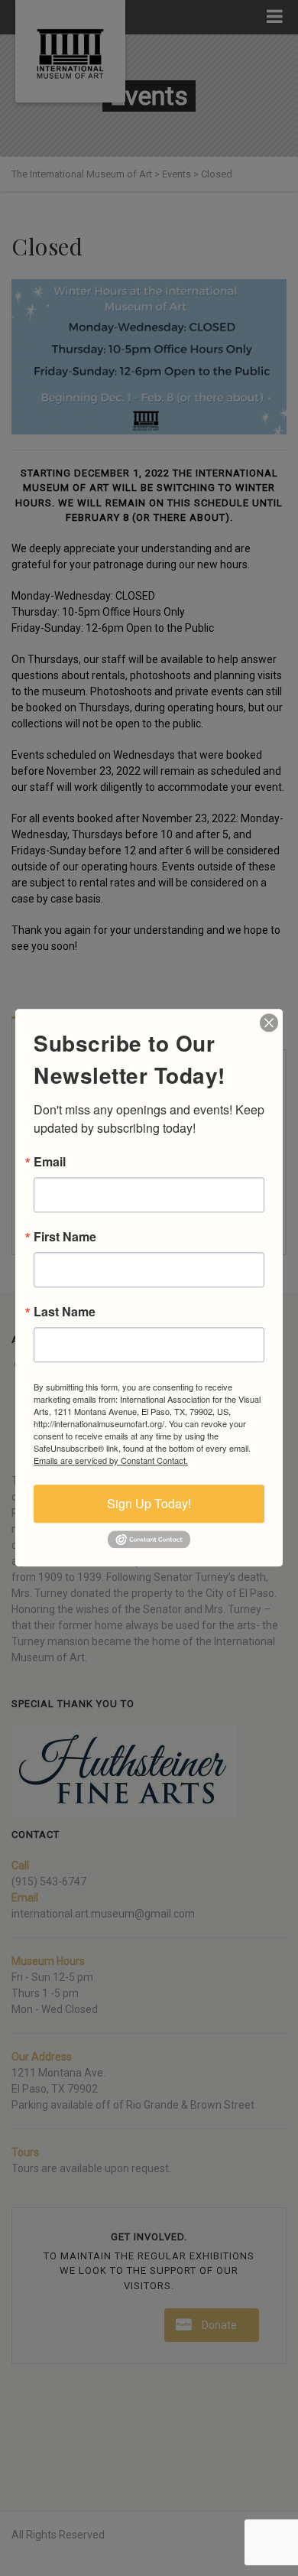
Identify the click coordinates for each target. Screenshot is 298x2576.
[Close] (269, 1023)
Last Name (65, 1312)
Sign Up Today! (149, 1503)
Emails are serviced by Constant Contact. (111, 1460)
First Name (65, 1237)
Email (50, 1162)
